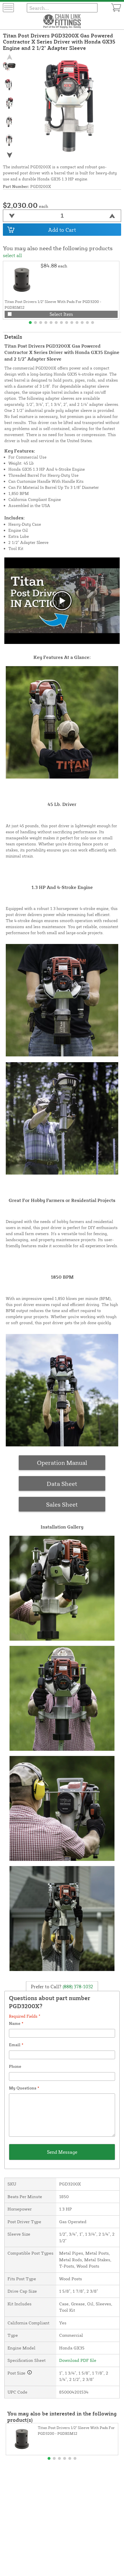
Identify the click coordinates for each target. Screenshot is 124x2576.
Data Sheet (62, 1484)
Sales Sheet (62, 1504)
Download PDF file (78, 2360)
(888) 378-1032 (77, 1986)
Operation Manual (62, 1463)
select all (12, 255)
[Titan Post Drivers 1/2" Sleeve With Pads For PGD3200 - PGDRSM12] (22, 280)
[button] (9, 155)
